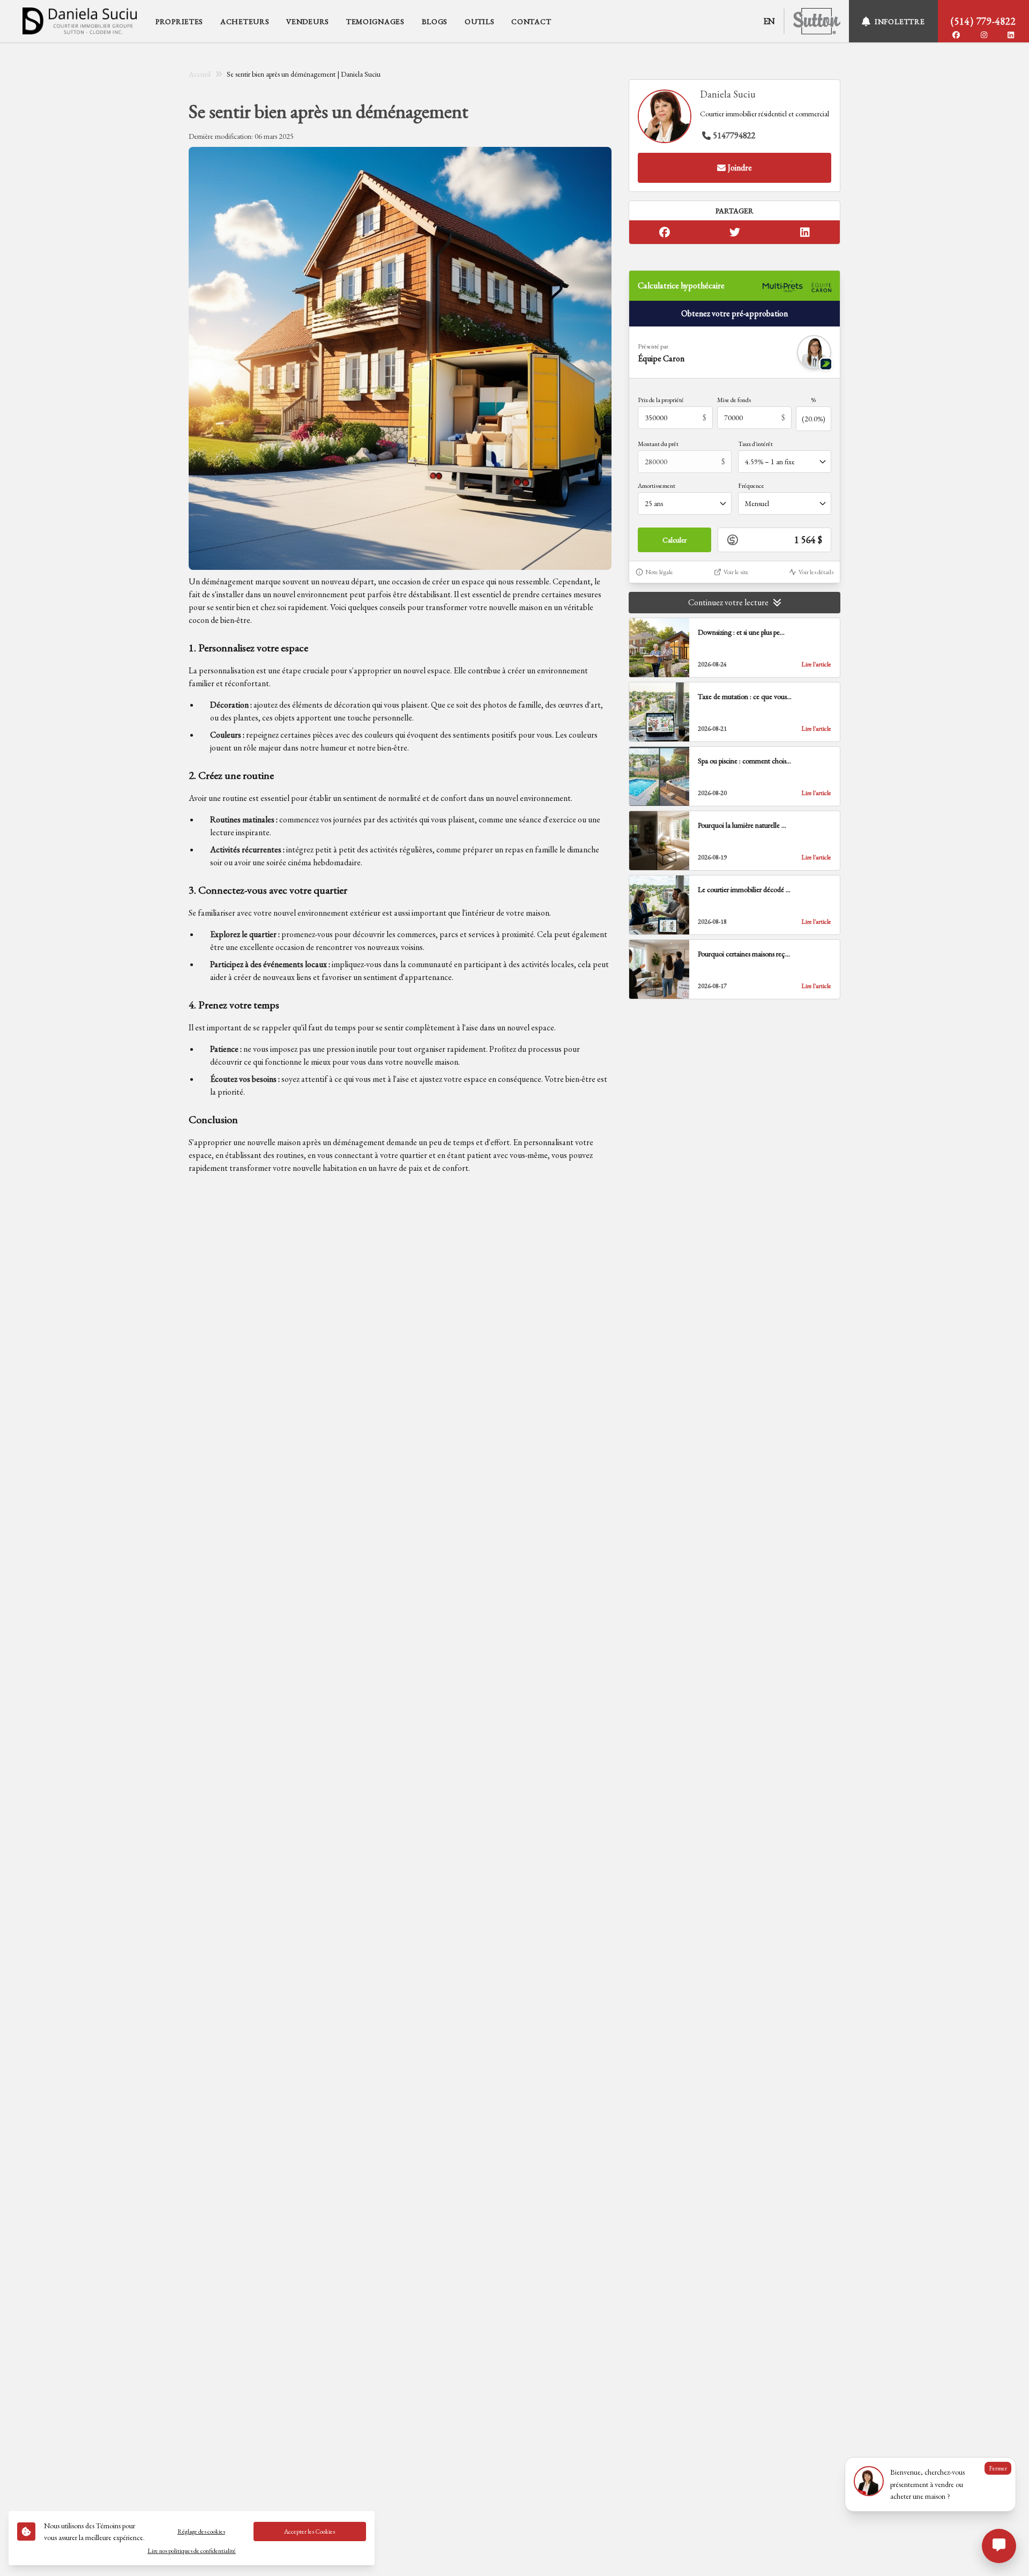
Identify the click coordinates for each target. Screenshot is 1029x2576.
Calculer (674, 540)
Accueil (200, 74)
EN (769, 21)
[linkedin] (1011, 35)
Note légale (659, 572)
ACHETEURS (245, 21)
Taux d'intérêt (755, 444)
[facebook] (956, 35)
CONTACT (531, 21)
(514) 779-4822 (983, 21)
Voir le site (736, 572)
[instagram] (984, 35)
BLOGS (435, 21)
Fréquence (751, 486)
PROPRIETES (179, 21)
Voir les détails (816, 572)
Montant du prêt (658, 444)
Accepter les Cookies (310, 2532)
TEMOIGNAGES (375, 21)
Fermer (998, 2468)
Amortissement (657, 486)
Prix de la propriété (661, 400)
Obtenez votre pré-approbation (735, 313)
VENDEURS (308, 21)
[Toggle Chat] (999, 2546)
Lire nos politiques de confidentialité (192, 2551)
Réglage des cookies (201, 2532)
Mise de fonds (734, 400)
